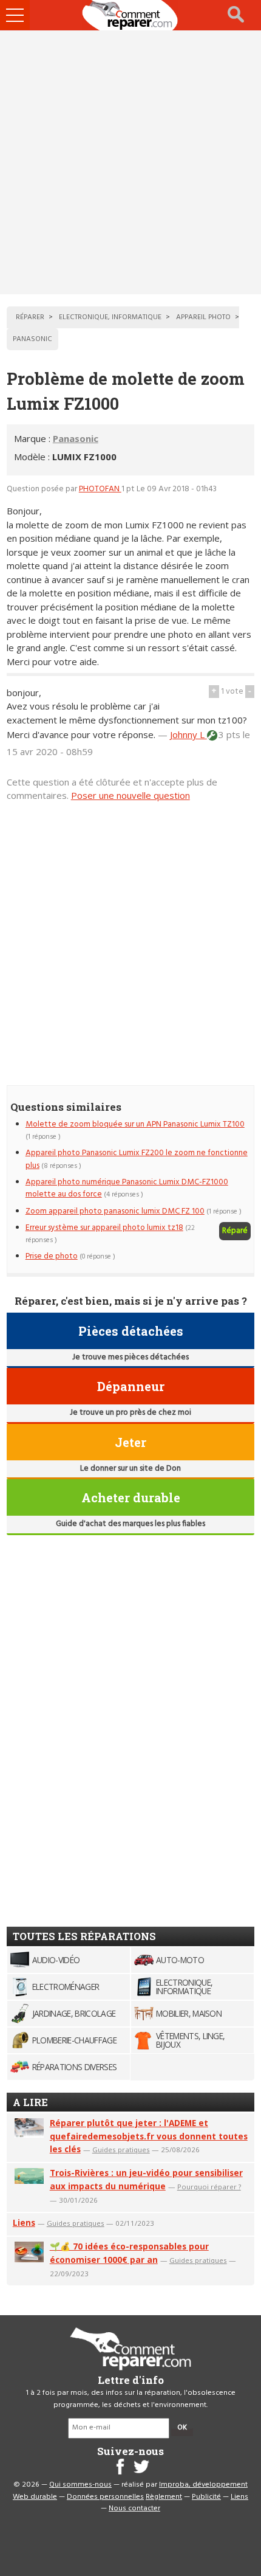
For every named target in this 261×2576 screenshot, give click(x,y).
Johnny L (188, 734)
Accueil (130, 15)
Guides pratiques (121, 2150)
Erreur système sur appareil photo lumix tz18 (104, 1228)
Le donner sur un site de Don (130, 1469)
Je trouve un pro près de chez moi (130, 1413)
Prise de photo (52, 1256)
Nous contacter (134, 2509)
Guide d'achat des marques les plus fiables (130, 1524)
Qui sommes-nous (80, 2485)
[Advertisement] (130, 162)
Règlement (164, 2497)
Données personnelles (105, 2497)
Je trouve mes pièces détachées (130, 1357)
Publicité (206, 2497)
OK (182, 2428)
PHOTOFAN (100, 489)
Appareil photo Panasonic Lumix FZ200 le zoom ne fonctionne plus (137, 1159)
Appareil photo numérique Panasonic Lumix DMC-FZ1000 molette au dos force (127, 1188)
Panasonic (76, 438)
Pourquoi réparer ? (209, 2187)
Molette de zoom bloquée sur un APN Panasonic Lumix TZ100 (135, 1124)
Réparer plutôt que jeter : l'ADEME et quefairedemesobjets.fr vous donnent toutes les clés (149, 2136)
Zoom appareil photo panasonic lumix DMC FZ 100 (115, 1211)
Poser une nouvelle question (130, 795)
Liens (24, 2222)
